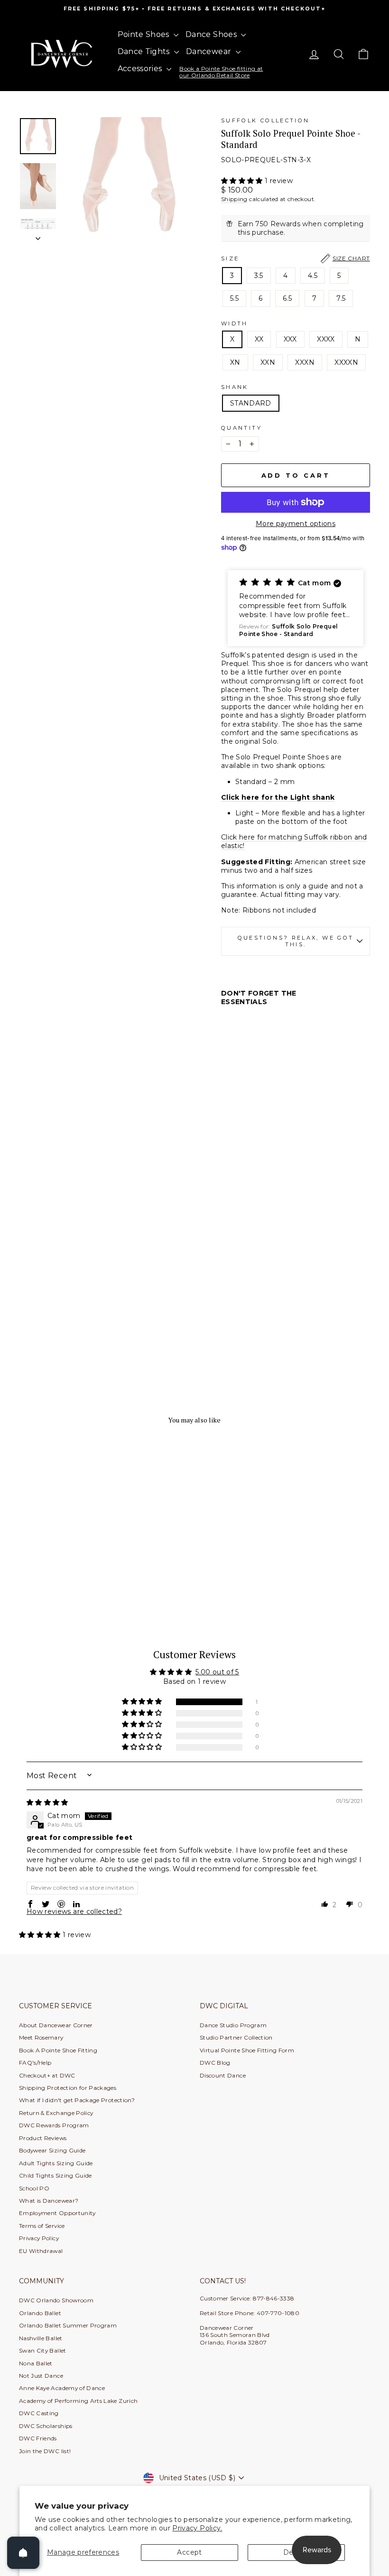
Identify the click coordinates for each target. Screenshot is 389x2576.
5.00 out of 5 (217, 1672)
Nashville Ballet (41, 2338)
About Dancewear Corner (56, 2025)
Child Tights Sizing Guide (56, 2175)
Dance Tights (145, 51)
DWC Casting (39, 2413)
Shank (235, 387)
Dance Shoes (212, 34)
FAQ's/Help (35, 2063)
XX (259, 339)
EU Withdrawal (41, 2251)
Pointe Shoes (145, 34)
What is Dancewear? (49, 2201)
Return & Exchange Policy (56, 2113)
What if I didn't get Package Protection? (77, 2100)
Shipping (234, 199)
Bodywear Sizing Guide (52, 2150)
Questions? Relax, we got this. (296, 941)
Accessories (141, 69)
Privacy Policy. (197, 2528)
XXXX (326, 339)
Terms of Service (42, 2226)
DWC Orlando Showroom (56, 2300)
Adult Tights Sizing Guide (56, 2163)
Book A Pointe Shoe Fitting (58, 2050)
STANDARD (251, 403)
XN (235, 362)
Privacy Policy (39, 2238)
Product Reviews (43, 2138)
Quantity (241, 428)
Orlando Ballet (40, 2313)
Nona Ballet (36, 2363)
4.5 (313, 276)
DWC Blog (215, 2063)
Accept (189, 2552)
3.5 (259, 276)
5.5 (234, 298)
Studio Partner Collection (236, 2037)
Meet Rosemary (41, 2037)
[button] (243, 181)
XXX (290, 339)
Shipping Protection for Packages (68, 2088)
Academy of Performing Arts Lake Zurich (78, 2401)
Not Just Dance (41, 2376)
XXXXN (346, 362)
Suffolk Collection (265, 120)
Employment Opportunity (57, 2213)
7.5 (341, 298)
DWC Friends (38, 2438)
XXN (268, 362)
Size (296, 258)
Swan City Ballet (43, 2350)
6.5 (287, 298)
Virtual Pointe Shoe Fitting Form (247, 2050)
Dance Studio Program (233, 2025)
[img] (47, 1802)
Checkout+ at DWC (47, 2075)
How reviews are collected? (74, 1911)
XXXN (305, 362)
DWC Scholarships (46, 2426)
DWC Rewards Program (54, 2125)
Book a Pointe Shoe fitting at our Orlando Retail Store (221, 72)
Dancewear (210, 51)
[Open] (23, 2553)
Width (235, 323)
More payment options (296, 524)
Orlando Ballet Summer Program (68, 2325)
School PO (34, 2188)
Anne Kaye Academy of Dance (62, 2388)
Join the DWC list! (45, 2451)
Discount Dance (223, 2075)
